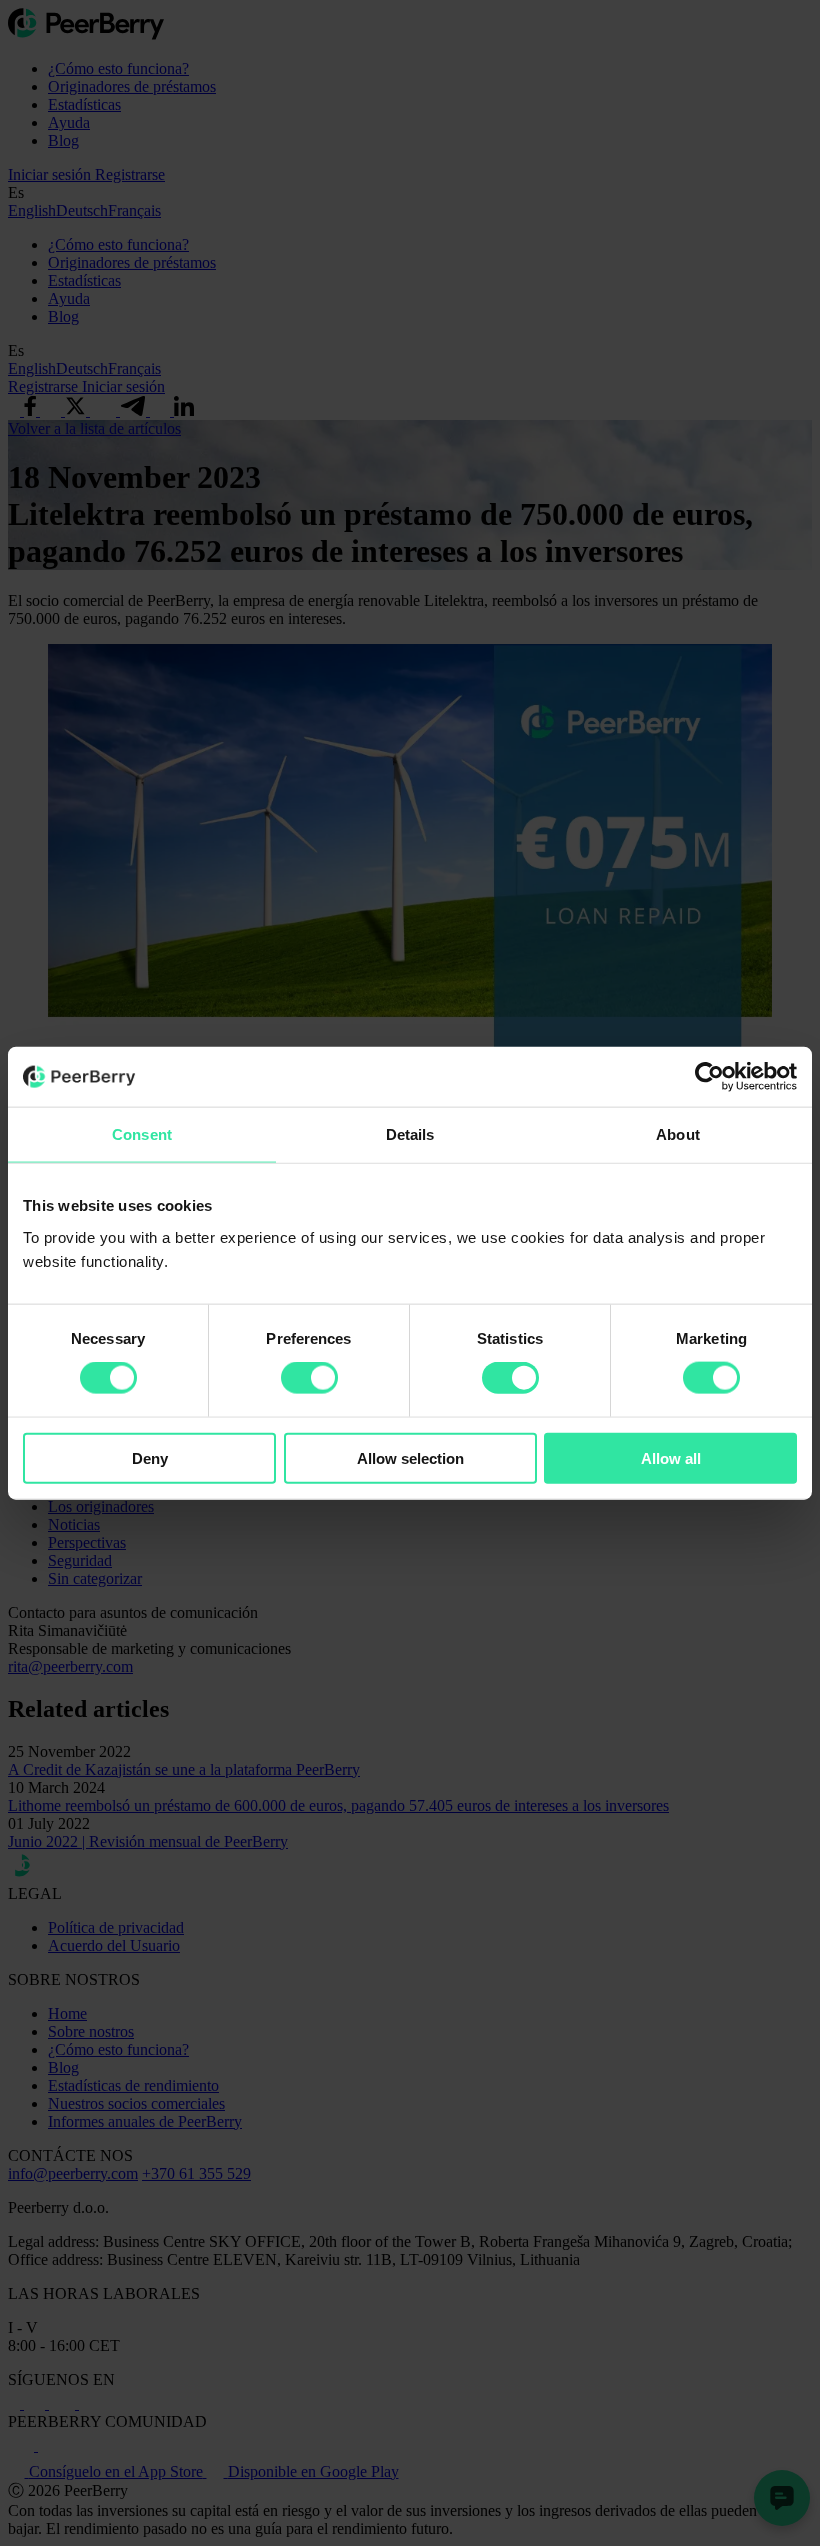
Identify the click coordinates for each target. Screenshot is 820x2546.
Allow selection (410, 1457)
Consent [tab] (142, 1134)
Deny (150, 1457)
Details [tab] (410, 1134)
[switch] (309, 1378)
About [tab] (678, 1134)
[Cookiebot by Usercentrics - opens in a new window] (709, 1077)
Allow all (671, 1457)
